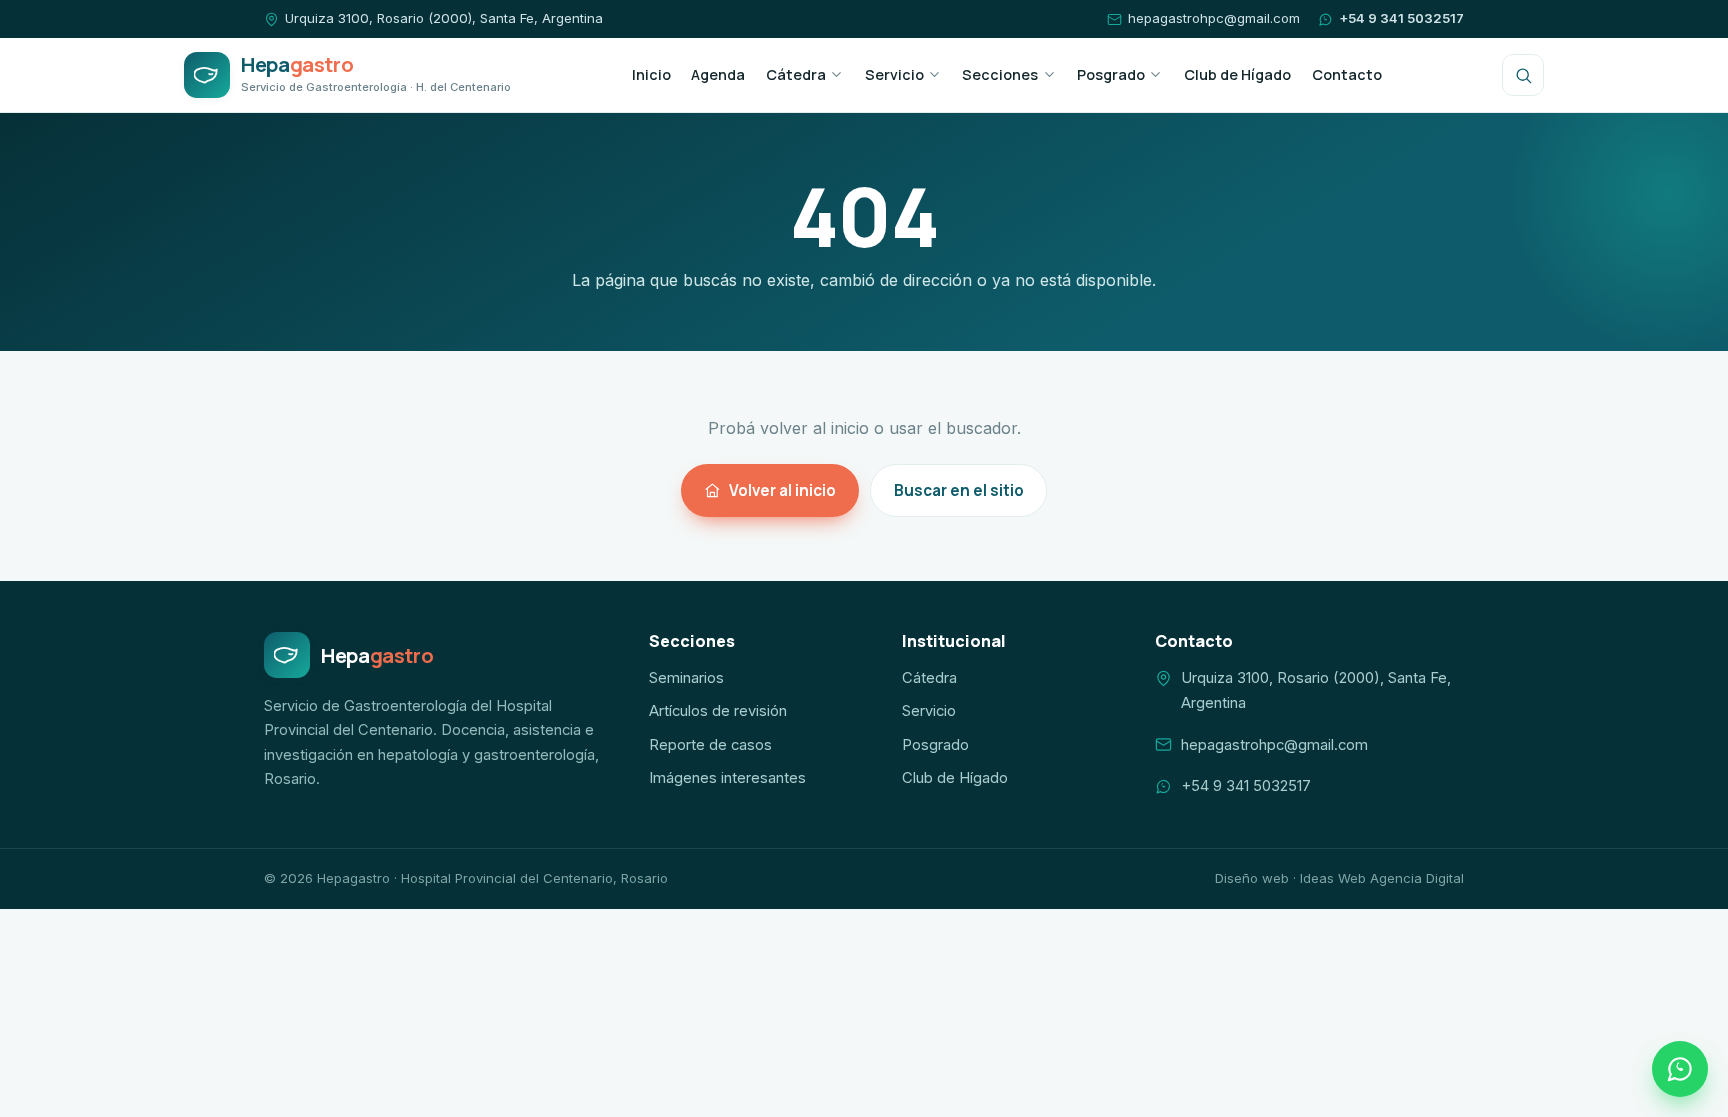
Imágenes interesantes (727, 778)
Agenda (718, 74)
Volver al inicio (782, 490)
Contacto (1347, 74)
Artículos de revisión (718, 711)
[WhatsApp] (1680, 1069)
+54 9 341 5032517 (1401, 18)
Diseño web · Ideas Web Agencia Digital (1339, 878)
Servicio (894, 74)
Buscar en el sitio (959, 490)
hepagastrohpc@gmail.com (1214, 18)
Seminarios (686, 678)
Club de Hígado (1237, 74)
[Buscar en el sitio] (1523, 75)
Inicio (651, 74)
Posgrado (1111, 74)
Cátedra (796, 74)
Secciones (1000, 74)
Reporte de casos (710, 745)
